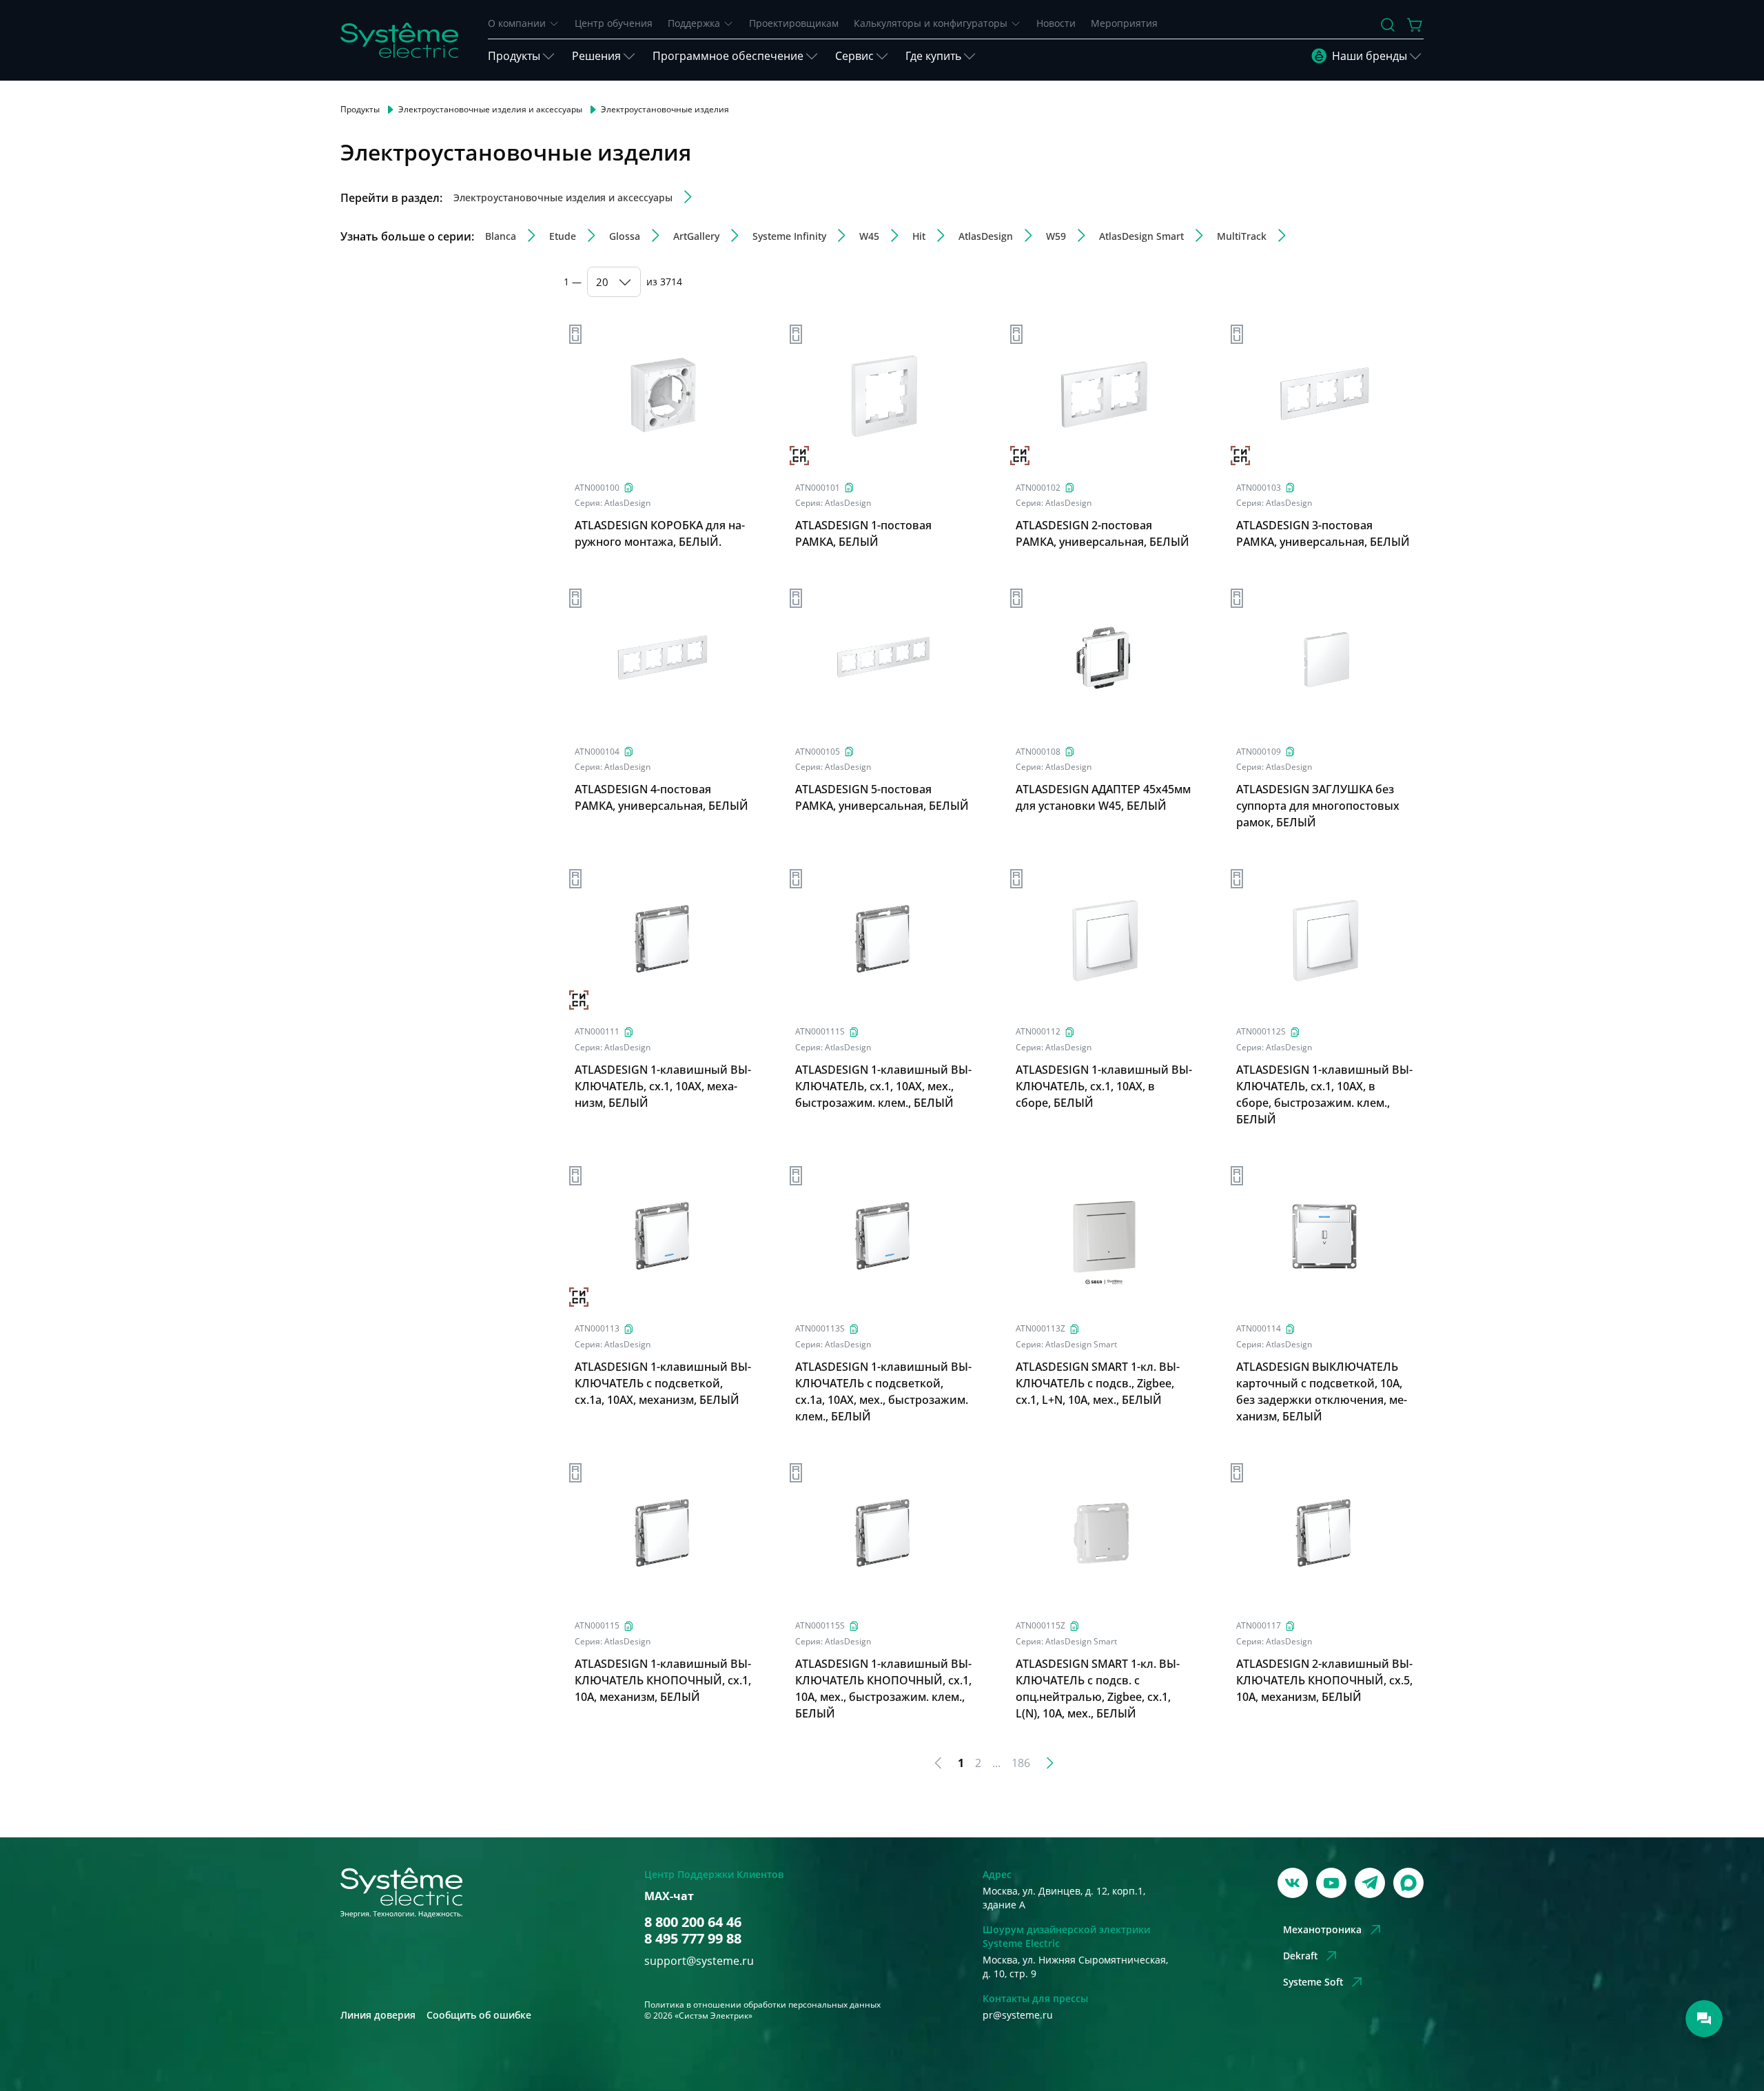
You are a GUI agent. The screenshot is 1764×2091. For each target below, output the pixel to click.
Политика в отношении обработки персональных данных (762, 2005)
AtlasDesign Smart (1081, 1344)
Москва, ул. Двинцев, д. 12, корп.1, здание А (1064, 1898)
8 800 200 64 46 (693, 1922)
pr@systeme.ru (1018, 2015)
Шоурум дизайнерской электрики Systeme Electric (1066, 1936)
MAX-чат (669, 1896)
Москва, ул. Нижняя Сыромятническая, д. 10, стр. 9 (1075, 1967)
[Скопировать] (629, 488)
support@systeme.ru (699, 1961)
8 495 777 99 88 (693, 1939)
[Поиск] (1388, 25)
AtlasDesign (627, 503)
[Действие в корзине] (1415, 25)
